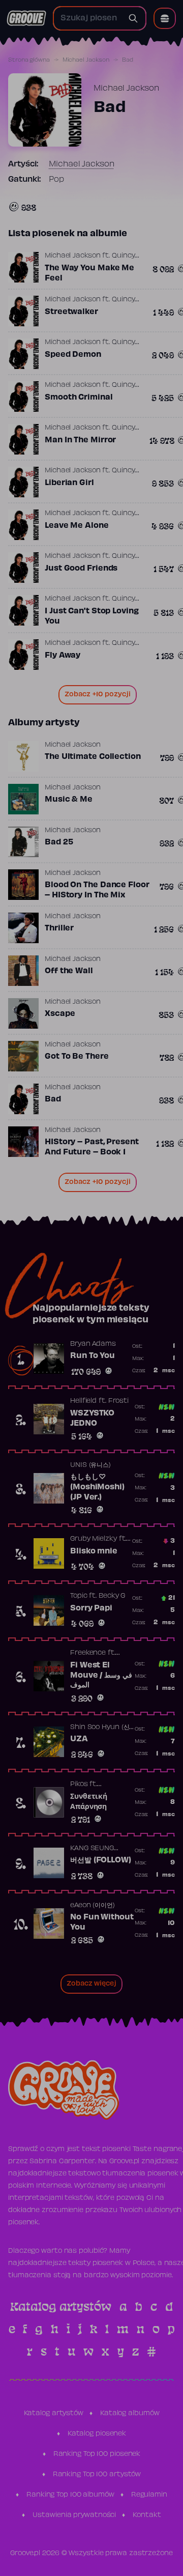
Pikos (79, 1785)
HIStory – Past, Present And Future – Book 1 (92, 1147)
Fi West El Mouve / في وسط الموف (101, 1675)
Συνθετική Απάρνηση (89, 1802)
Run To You (93, 1356)
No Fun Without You (102, 1922)
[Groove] (26, 18)
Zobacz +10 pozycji (98, 695)
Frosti (118, 1401)
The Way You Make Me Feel (89, 273)
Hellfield (83, 1401)
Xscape (60, 1014)
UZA (79, 1739)
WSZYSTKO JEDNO (92, 1419)
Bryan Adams (93, 1344)
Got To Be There (77, 1057)
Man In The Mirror (80, 440)
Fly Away (63, 656)
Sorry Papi (91, 1608)
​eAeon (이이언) (93, 1906)
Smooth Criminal (79, 398)
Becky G (112, 1596)
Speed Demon (73, 355)
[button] (165, 18)
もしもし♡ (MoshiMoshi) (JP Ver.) (97, 1487)
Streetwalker (71, 312)
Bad (53, 1099)
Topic (79, 1596)
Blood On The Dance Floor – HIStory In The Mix (97, 890)
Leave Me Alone (77, 526)
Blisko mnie (94, 1551)
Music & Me (69, 800)
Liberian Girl (69, 483)
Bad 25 (59, 842)
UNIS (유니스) (90, 1465)
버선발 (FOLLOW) (101, 1860)
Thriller (59, 928)
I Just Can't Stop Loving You (92, 616)
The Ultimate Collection (93, 757)
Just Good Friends (81, 569)
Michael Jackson (86, 60)
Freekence (88, 1653)
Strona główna (29, 60)
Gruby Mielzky (94, 1539)
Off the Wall (69, 971)
